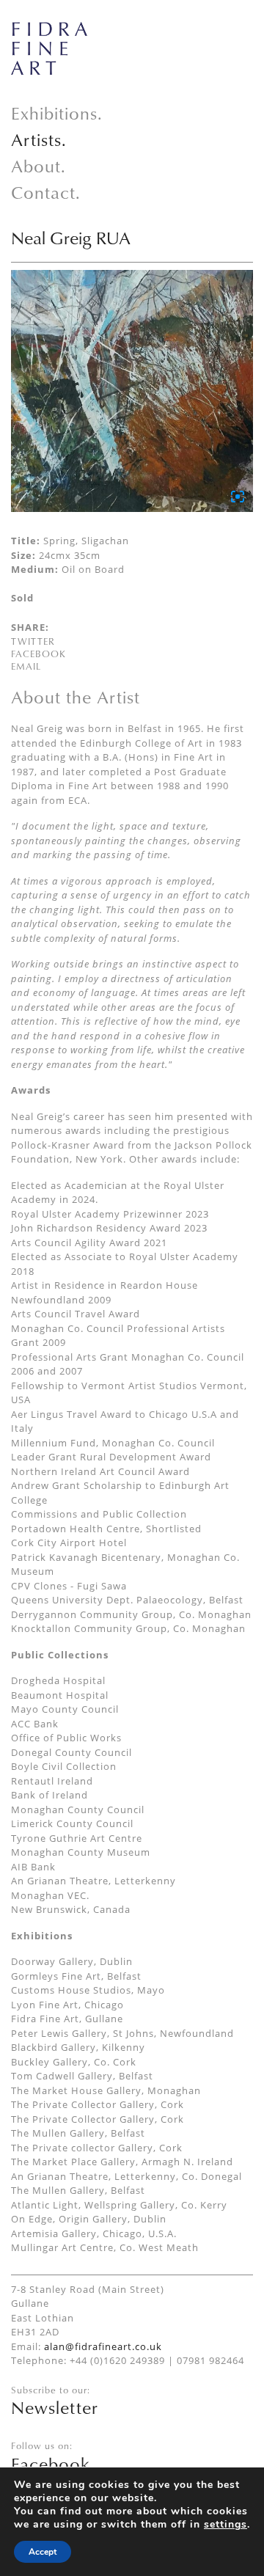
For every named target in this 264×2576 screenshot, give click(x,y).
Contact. (46, 192)
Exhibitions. (57, 113)
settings (225, 2525)
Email (26, 666)
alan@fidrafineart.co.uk (103, 2346)
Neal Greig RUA (71, 238)
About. (38, 166)
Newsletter (55, 2407)
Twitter (33, 641)
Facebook (38, 654)
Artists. (39, 139)
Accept (43, 2552)
